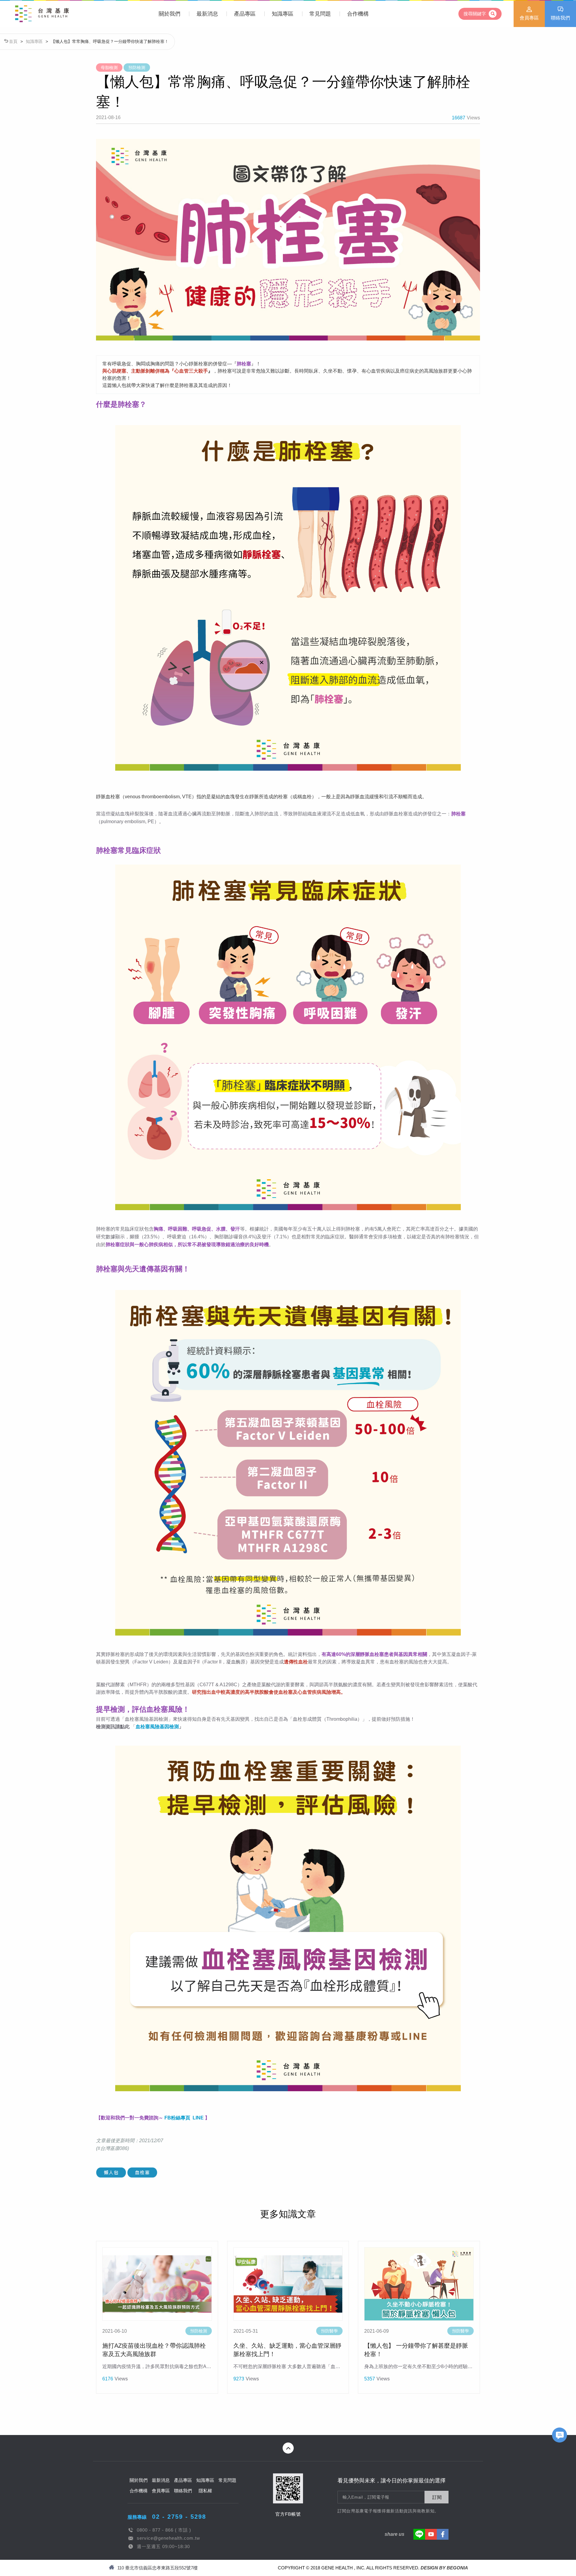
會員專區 (529, 18)
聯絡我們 (560, 18)
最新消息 (207, 14)
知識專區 (283, 14)
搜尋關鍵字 (475, 14)
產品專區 (245, 14)
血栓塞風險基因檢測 (157, 1727)
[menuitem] (169, 14)
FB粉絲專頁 (177, 2118)
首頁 (13, 41)
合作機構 (358, 14)
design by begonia (444, 2568)
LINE (198, 2118)
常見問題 (320, 14)
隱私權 (205, 2491)
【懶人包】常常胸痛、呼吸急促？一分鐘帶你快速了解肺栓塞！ (110, 41)
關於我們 (169, 14)
